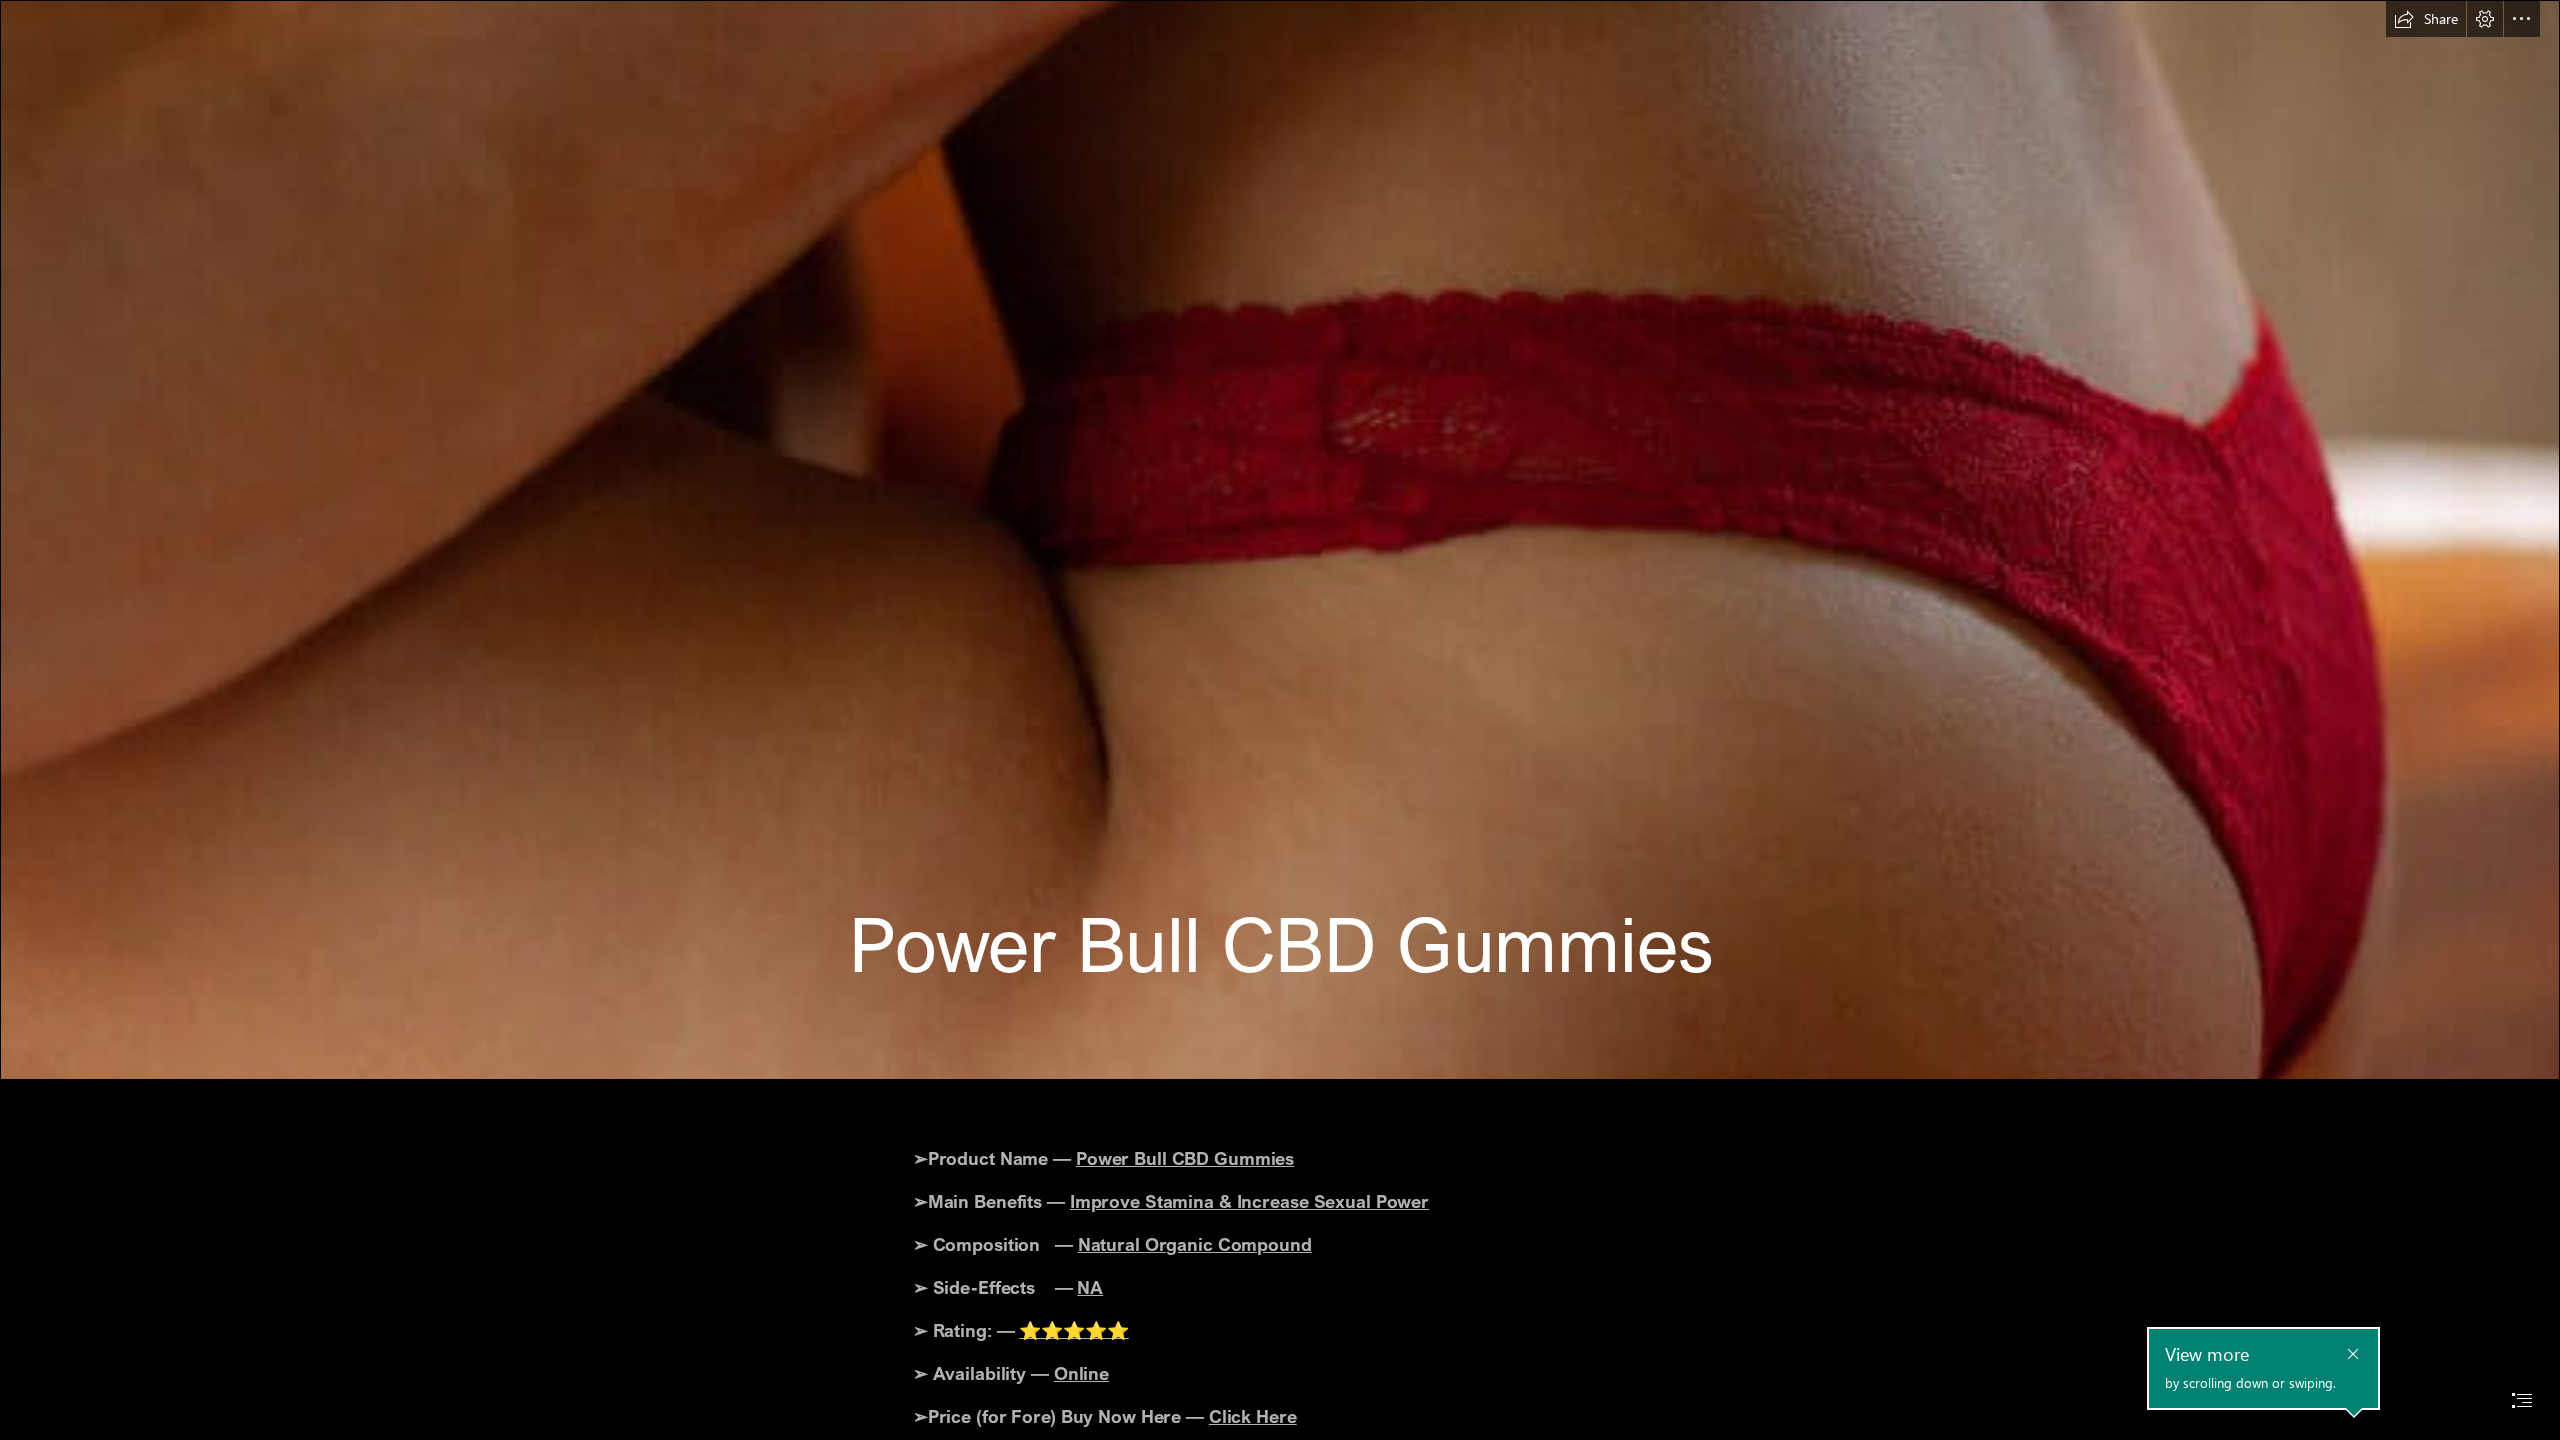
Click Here (1253, 1416)
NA (1090, 1287)
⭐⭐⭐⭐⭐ (1073, 1330)
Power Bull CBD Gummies (1185, 1158)
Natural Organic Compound (1195, 1244)
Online (1081, 1373)
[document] (1280, 720)
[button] (2426, 19)
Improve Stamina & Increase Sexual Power (1249, 1201)
